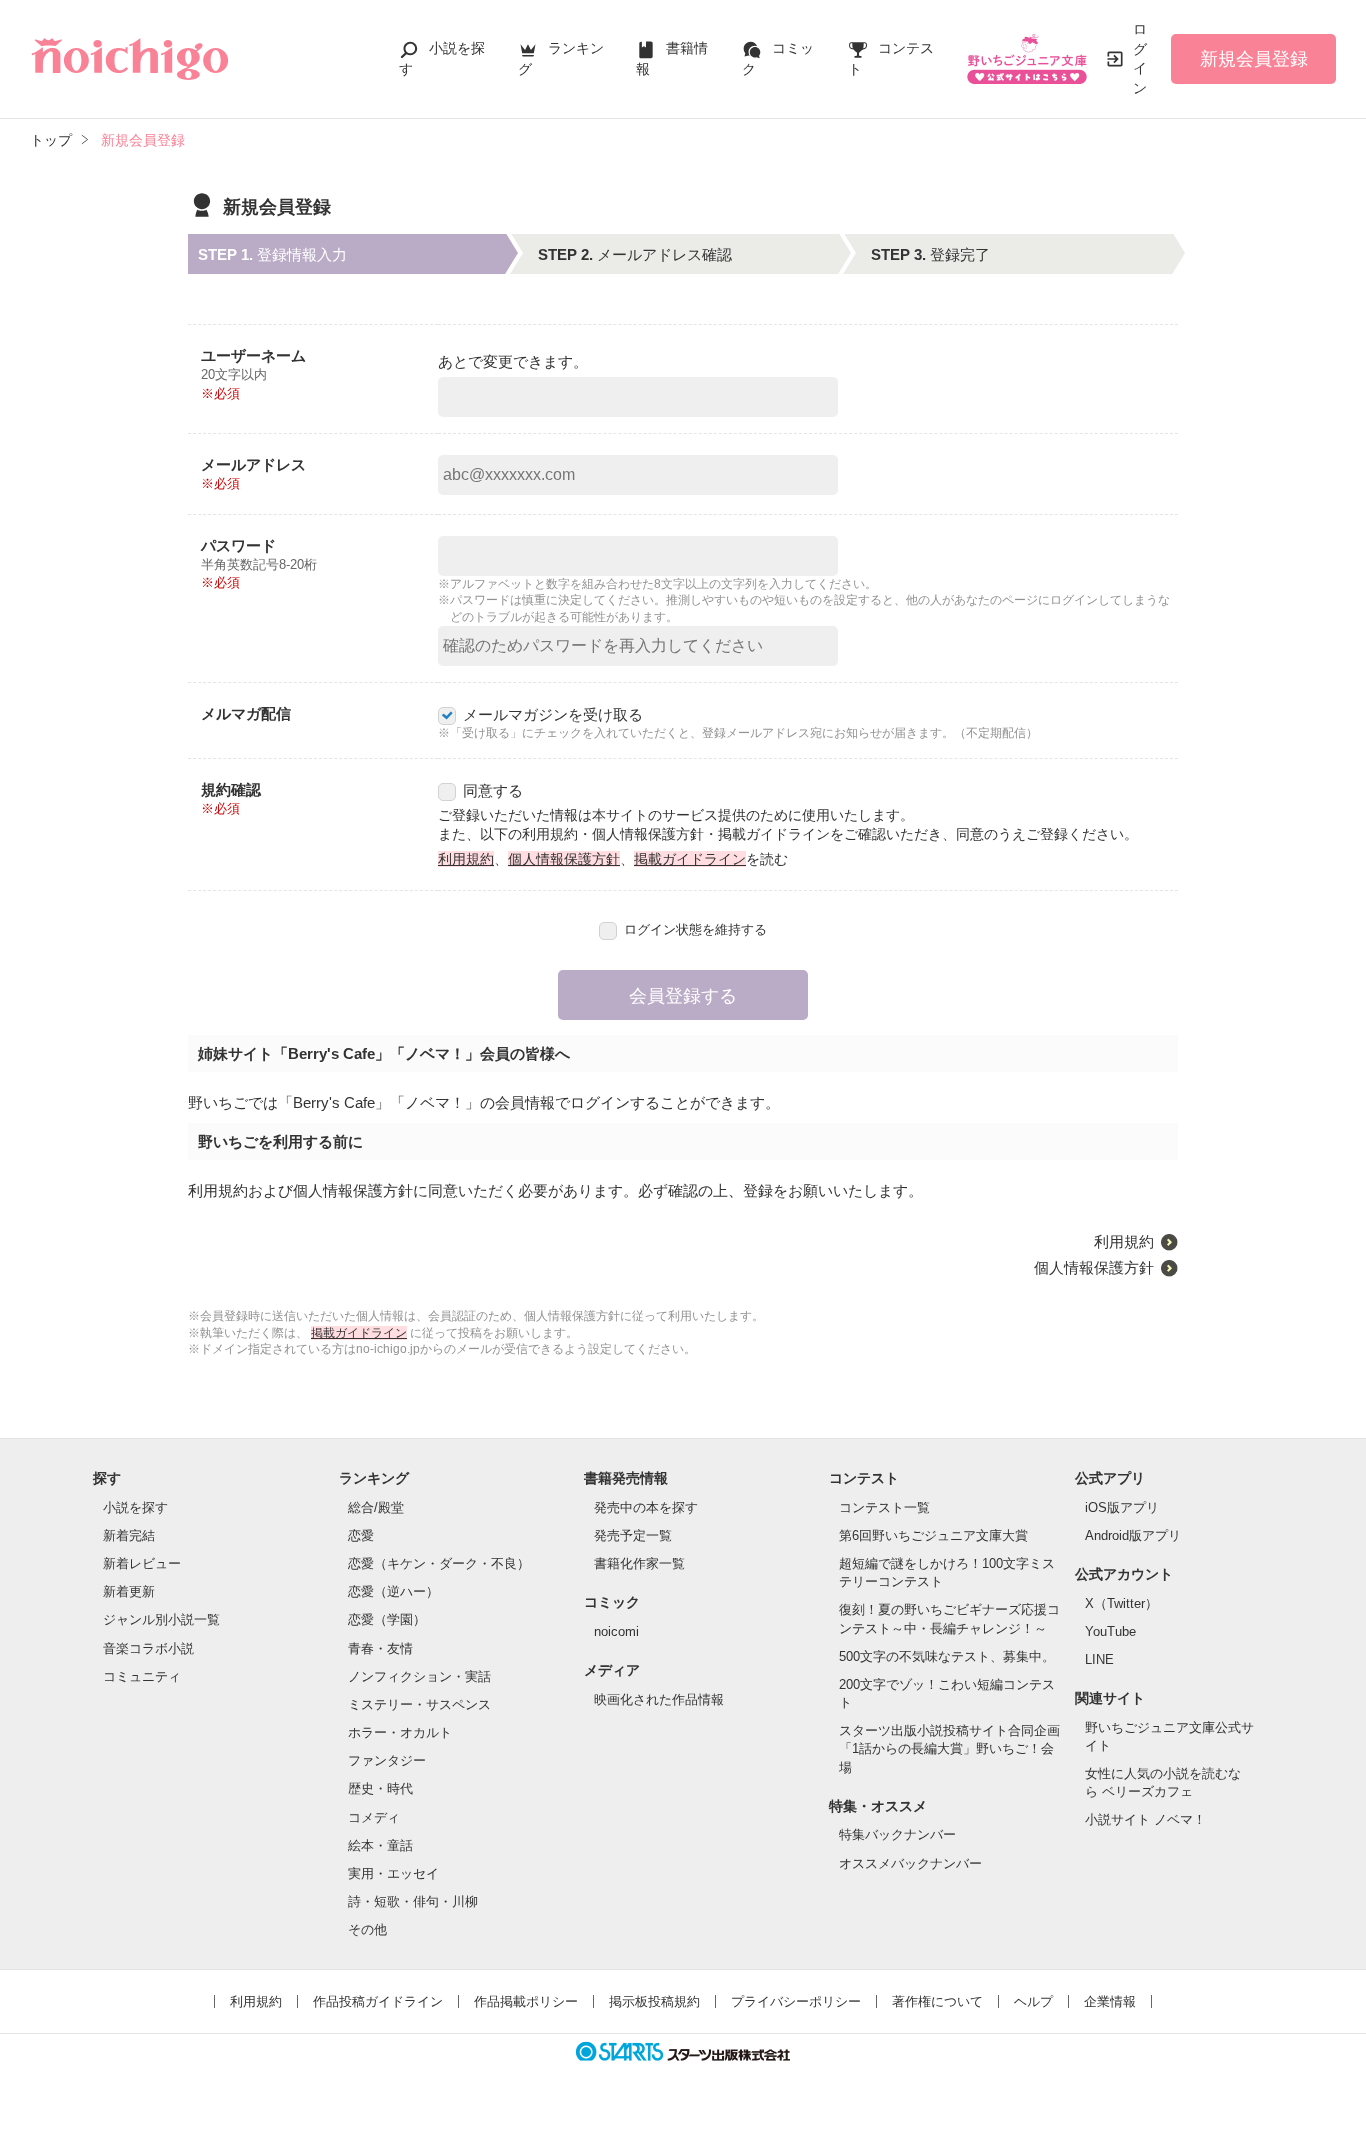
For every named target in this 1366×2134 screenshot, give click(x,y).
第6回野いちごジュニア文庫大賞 (933, 1535)
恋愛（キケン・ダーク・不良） (439, 1563)
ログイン (1140, 58)
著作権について (937, 2001)
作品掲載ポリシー (526, 2001)
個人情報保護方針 (564, 859)
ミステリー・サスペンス (419, 1704)
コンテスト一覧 (884, 1507)
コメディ (374, 1817)
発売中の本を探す (646, 1507)
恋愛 (361, 1535)
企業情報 (1110, 2001)
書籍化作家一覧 (639, 1563)
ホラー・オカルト (400, 1732)
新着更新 (129, 1591)
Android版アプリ (1133, 1535)
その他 (367, 1929)
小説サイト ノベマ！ (1145, 1819)
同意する (493, 790)
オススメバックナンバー (910, 1863)
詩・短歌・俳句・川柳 (413, 1901)
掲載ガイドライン (690, 859)
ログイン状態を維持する (695, 929)
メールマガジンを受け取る (553, 714)
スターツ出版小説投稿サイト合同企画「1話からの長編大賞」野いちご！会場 (949, 1748)
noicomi (616, 1631)
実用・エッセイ (393, 1873)
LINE (1099, 1659)
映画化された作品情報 (659, 1699)
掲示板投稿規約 (654, 2001)
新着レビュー (142, 1563)
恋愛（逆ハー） (393, 1591)
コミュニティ (142, 1676)
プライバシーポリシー (796, 2001)
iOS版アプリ (1122, 1507)
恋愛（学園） (387, 1619)
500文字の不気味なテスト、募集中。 (947, 1656)
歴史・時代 (380, 1788)
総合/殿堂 (376, 1507)
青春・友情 (380, 1648)
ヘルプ (1033, 2001)
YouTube (1110, 1631)
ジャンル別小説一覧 (161, 1619)
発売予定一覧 (633, 1535)
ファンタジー (387, 1760)
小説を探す (135, 1507)
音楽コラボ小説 (148, 1648)
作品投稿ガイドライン (378, 2001)
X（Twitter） (1121, 1603)
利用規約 (466, 859)
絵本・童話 (380, 1845)
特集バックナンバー (897, 1834)
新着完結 (129, 1535)
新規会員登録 (1254, 59)
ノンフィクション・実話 (419, 1676)
